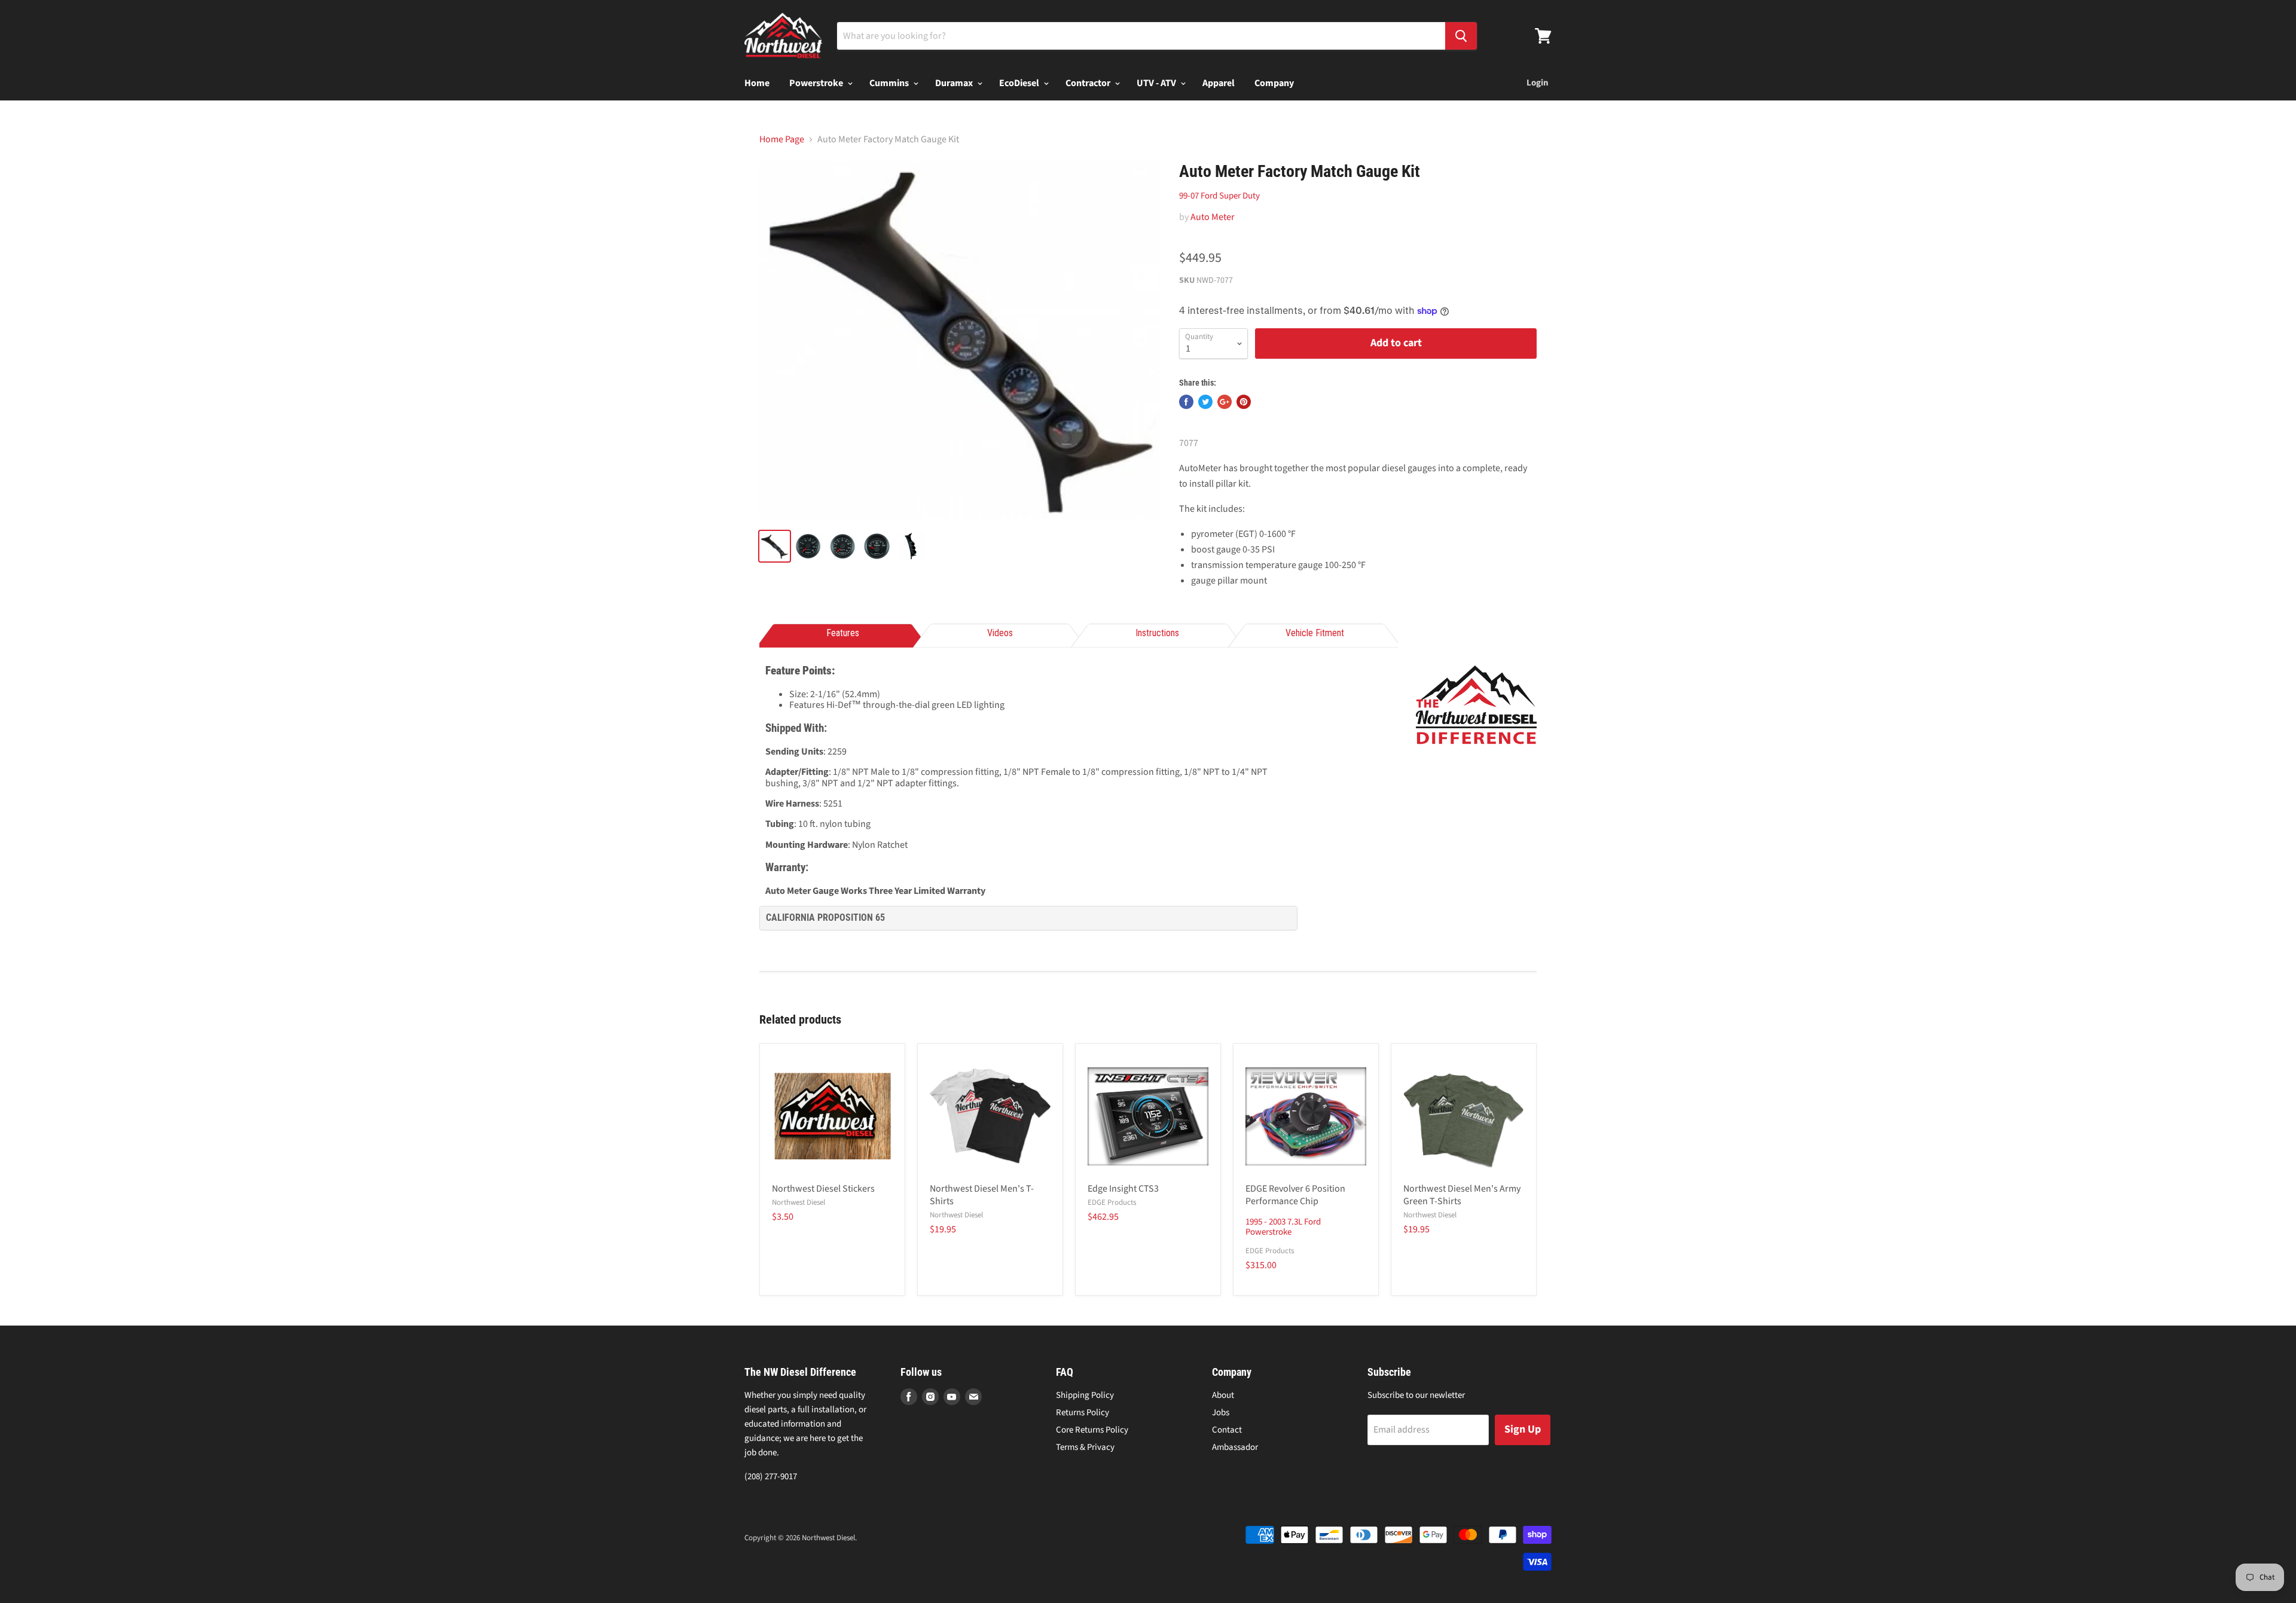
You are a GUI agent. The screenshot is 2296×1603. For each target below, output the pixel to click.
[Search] (1461, 36)
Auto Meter (1213, 217)
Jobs (1221, 1413)
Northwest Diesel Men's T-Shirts (982, 1195)
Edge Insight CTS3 (1123, 1189)
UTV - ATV (1157, 83)
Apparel (1219, 83)
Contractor (1089, 83)
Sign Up (1523, 1429)
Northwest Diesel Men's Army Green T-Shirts (1462, 1195)
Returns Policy (1083, 1413)
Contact (1227, 1430)
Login (1538, 83)
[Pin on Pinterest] (1244, 402)
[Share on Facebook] (1186, 402)
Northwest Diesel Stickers (823, 1189)
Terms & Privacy (1085, 1447)
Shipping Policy (1085, 1395)
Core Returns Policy (1092, 1430)
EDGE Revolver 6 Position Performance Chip (1295, 1195)
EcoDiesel (1020, 83)
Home (757, 83)
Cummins (890, 83)
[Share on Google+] (1225, 402)
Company (1274, 83)
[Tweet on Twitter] (1205, 402)
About (1223, 1395)
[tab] (842, 634)
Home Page (782, 139)
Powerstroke (817, 83)
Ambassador (1235, 1447)
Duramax (955, 83)
